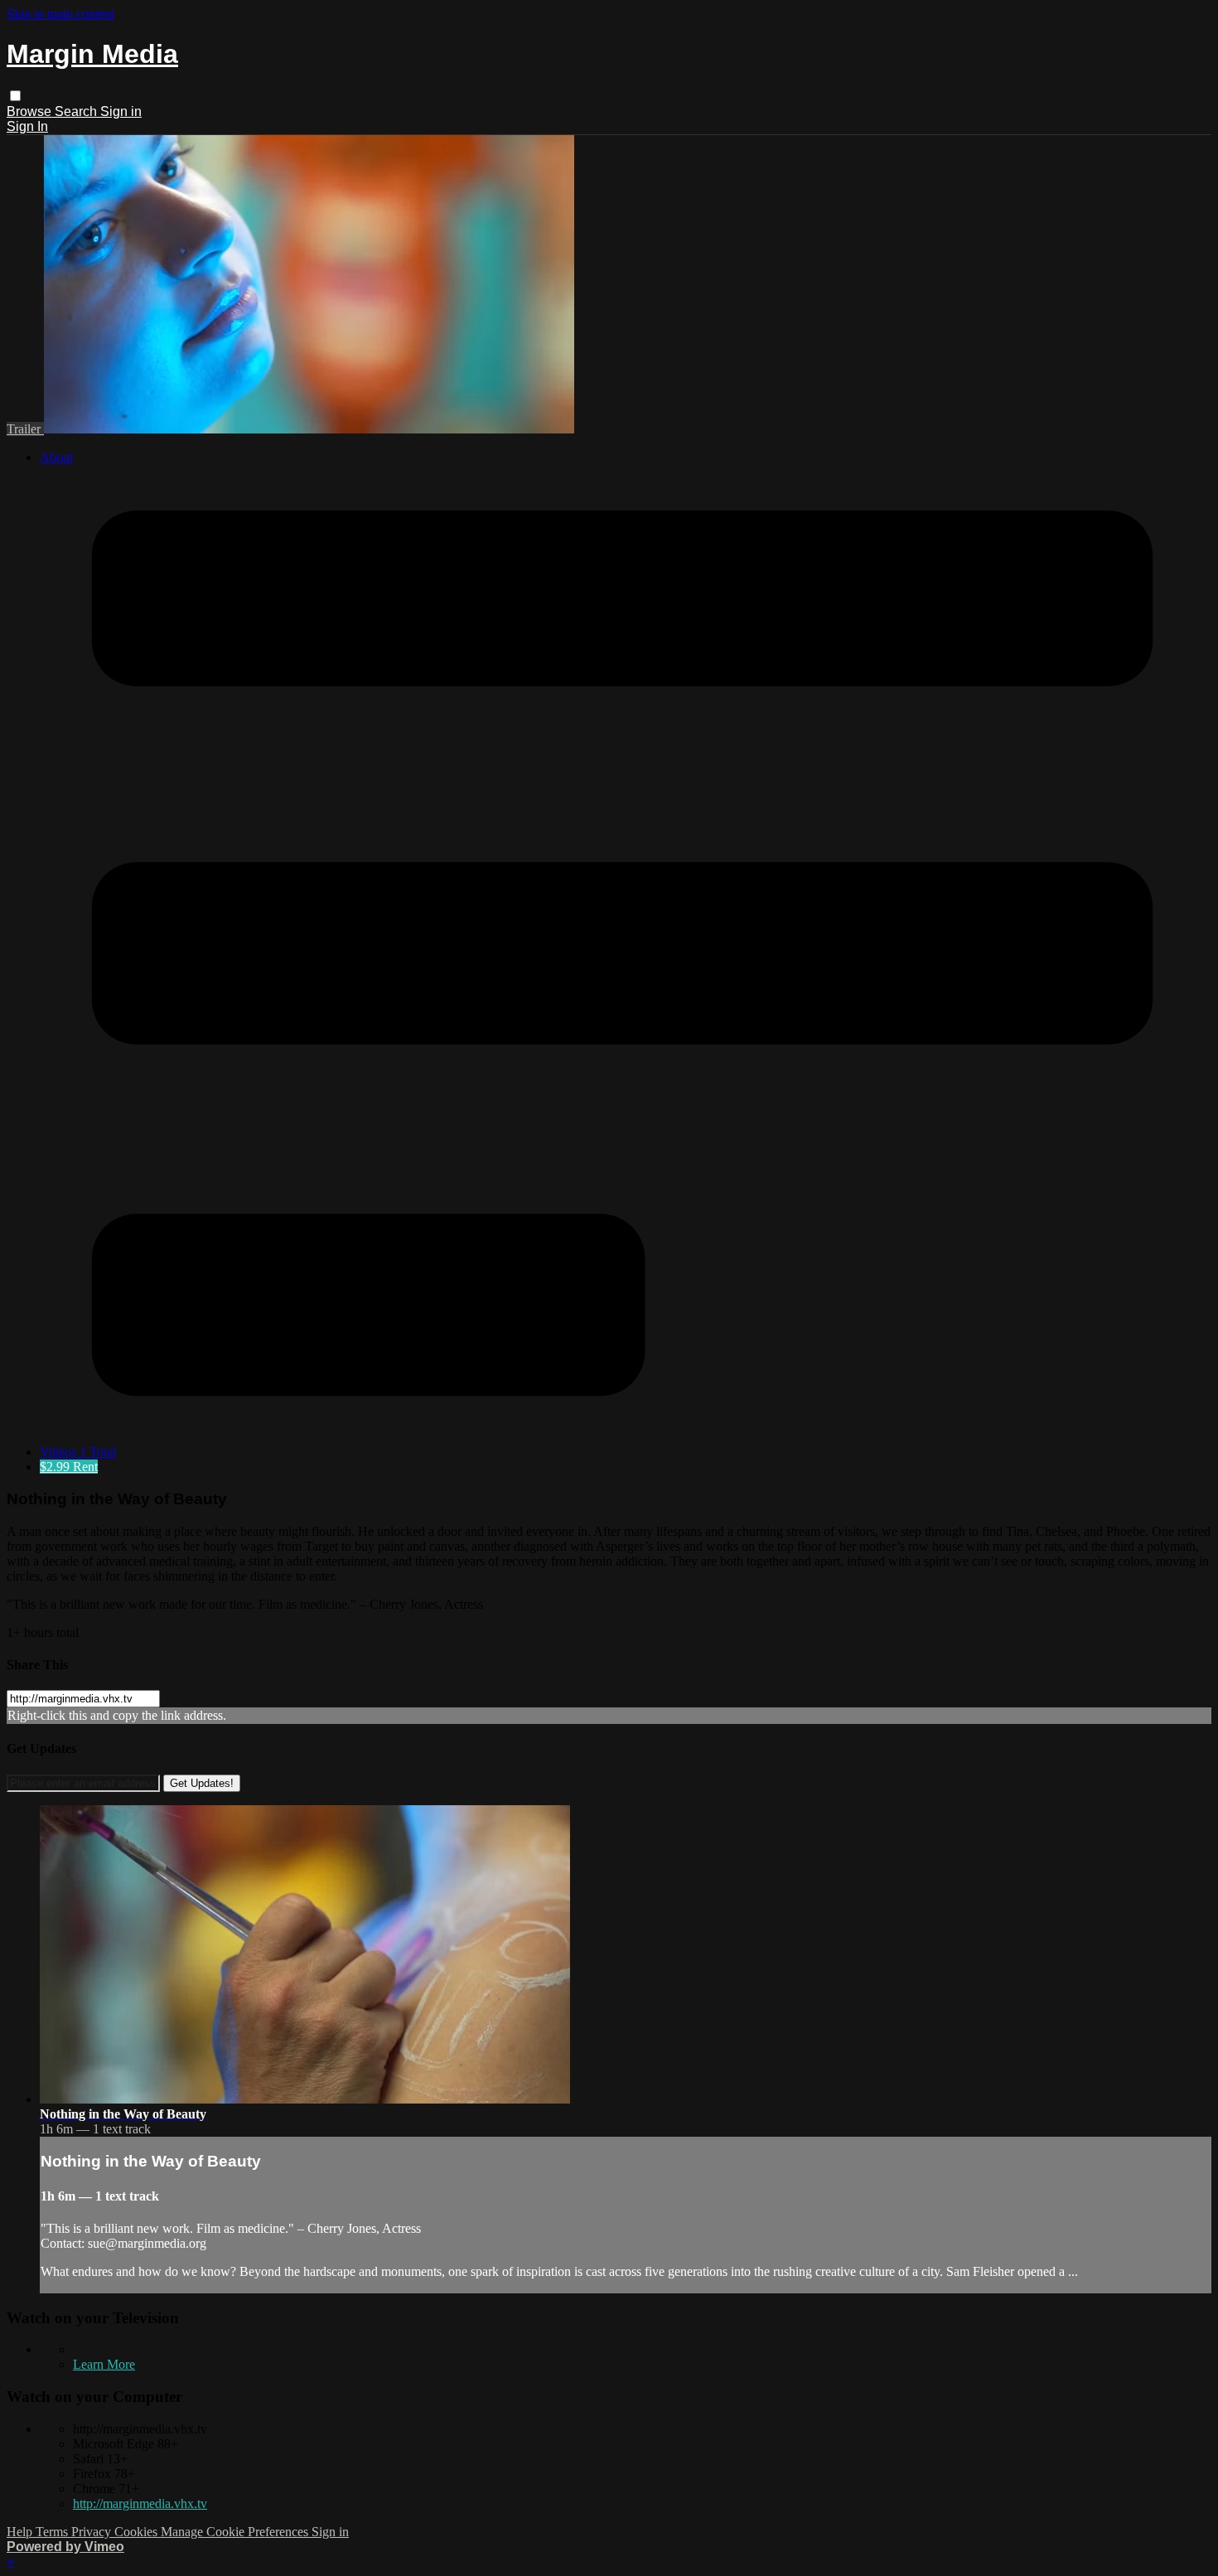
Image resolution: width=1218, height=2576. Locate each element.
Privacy (93, 2532)
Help (21, 2532)
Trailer (25, 429)
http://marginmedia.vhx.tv (140, 2503)
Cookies (138, 2532)
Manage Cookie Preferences (236, 2532)
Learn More (104, 2364)
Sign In (27, 126)
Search (77, 111)
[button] (15, 96)
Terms (53, 2532)
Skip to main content (60, 14)
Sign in (121, 111)
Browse (31, 111)
